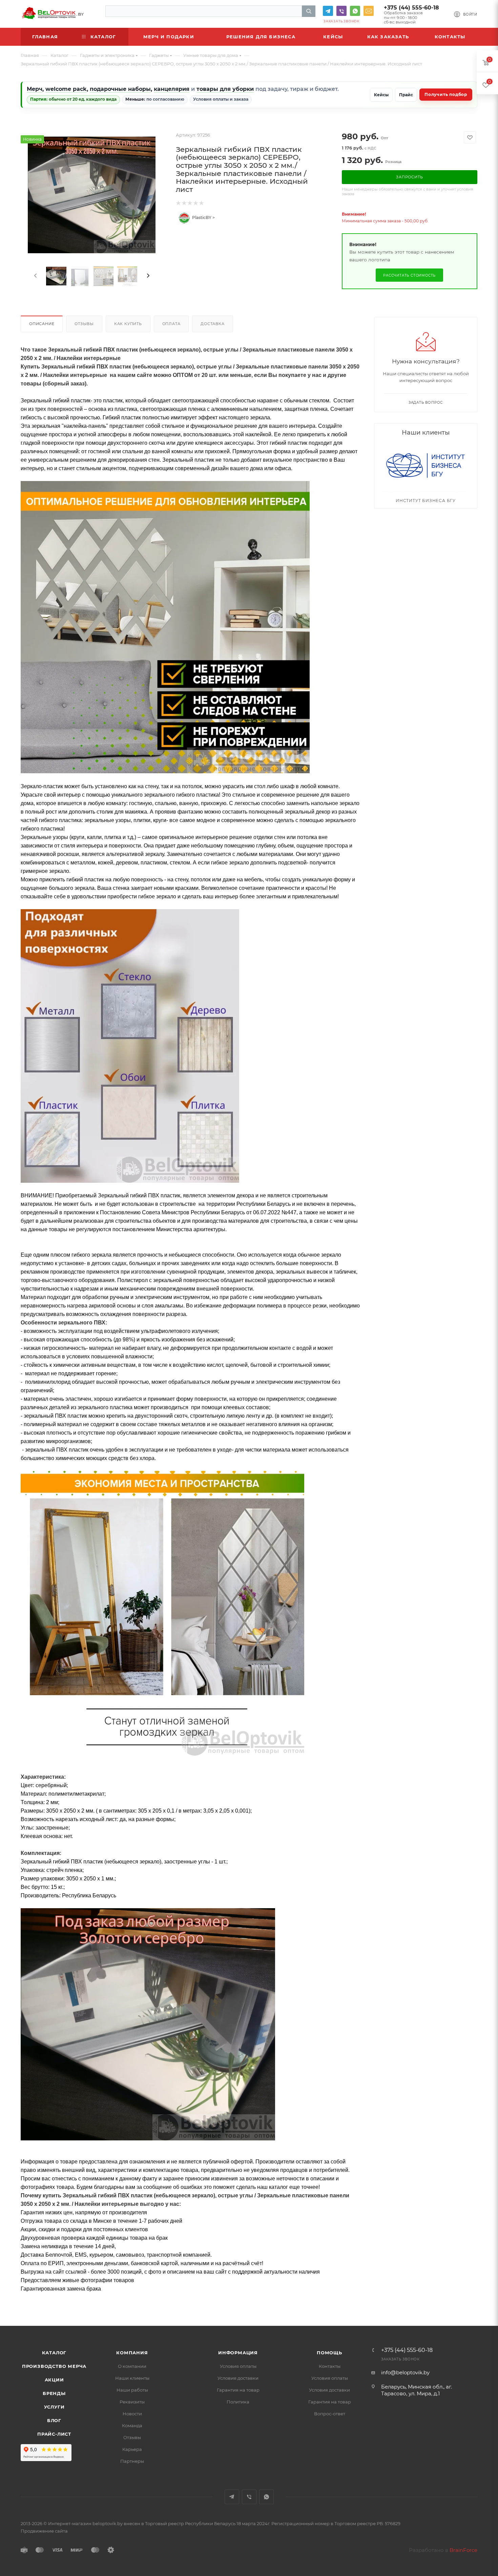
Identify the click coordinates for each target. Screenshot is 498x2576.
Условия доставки (238, 2378)
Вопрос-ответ (330, 2414)
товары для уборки (225, 89)
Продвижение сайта (44, 2531)
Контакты (330, 2366)
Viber (341, 11)
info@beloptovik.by (369, 11)
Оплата (171, 324)
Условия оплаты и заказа (221, 99)
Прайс (406, 95)
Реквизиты (132, 2402)
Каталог (54, 2353)
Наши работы (132, 2390)
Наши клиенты (132, 2378)
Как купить (128, 324)
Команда (132, 2425)
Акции (54, 2380)
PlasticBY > (203, 218)
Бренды (54, 2393)
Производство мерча (54, 2366)
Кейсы (381, 95)
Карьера (132, 2449)
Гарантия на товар (238, 2390)
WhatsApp (355, 11)
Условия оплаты (238, 2366)
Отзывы (84, 324)
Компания (132, 2353)
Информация (238, 2353)
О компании (132, 2366)
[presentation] (35, 276)
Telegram (328, 11)
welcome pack (66, 89)
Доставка (212, 324)
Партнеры (132, 2461)
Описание (42, 324)
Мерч (35, 89)
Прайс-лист (54, 2434)
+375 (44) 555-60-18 (411, 8)
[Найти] (309, 11)
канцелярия (172, 89)
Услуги (54, 2407)
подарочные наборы (120, 89)
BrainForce (463, 2550)
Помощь (329, 2353)
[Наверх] (465, 2300)
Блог (54, 2420)
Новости (132, 2414)
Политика (238, 2402)
